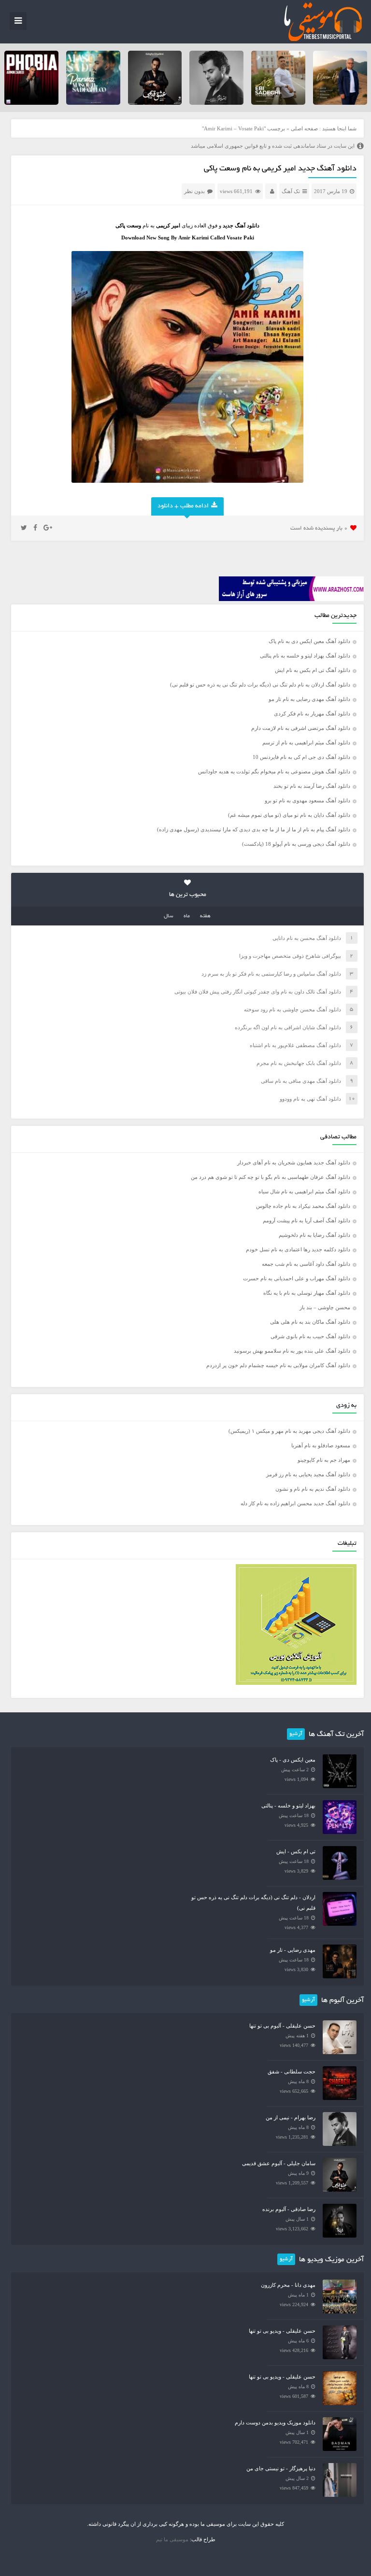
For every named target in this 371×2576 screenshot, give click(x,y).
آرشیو (296, 1734)
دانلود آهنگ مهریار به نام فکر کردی (312, 714)
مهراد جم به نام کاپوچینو (324, 1460)
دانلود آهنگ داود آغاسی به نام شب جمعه (306, 1264)
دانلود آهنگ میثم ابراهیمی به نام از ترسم (306, 742)
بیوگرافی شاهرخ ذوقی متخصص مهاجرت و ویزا (290, 956)
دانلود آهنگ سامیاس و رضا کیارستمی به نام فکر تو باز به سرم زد (271, 974)
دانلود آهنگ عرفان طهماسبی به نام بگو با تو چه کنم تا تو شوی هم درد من (271, 1177)
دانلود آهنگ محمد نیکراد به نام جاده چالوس (303, 1206)
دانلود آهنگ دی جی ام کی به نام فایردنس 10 (301, 757)
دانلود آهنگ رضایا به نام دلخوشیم (314, 1235)
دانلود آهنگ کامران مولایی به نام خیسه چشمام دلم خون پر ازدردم (278, 1365)
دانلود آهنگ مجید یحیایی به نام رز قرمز (308, 1474)
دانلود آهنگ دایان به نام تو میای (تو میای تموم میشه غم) (289, 815)
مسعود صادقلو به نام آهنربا (321, 1445)
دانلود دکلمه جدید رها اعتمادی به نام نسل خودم (298, 1249)
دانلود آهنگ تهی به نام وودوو (310, 1099)
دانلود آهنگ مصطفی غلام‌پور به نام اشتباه (295, 1045)
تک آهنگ (291, 191)
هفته (205, 916)
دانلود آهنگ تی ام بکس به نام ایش (313, 670)
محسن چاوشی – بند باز (325, 1307)
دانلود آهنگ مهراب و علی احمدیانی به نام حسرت (297, 1278)
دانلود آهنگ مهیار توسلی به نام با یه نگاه (307, 1293)
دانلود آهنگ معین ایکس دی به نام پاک (309, 641)
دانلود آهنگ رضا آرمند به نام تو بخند (312, 786)
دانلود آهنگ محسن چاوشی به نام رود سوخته (293, 1009)
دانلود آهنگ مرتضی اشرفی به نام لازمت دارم (301, 728)
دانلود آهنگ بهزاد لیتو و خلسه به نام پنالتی (305, 656)
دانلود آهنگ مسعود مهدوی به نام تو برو (307, 800)
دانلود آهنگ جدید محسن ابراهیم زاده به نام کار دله (295, 1503)
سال (169, 916)
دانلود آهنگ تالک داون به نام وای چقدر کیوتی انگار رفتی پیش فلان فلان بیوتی (258, 992)
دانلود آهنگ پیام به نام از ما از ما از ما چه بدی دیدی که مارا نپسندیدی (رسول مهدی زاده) (254, 829)
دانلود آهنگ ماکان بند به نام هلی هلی (310, 1322)
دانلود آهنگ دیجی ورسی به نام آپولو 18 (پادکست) (296, 844)
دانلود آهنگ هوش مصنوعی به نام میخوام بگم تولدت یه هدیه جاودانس (274, 771)
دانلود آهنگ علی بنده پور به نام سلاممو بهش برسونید (292, 1351)
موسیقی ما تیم (172, 2539)
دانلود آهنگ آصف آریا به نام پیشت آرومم (307, 1220)
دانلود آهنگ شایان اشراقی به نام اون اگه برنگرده (288, 1027)
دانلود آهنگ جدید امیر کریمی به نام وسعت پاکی (280, 169)
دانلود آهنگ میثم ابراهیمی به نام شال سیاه (304, 1191)
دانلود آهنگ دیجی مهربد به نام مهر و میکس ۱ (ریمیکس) (289, 1431)
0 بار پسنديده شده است (319, 528)
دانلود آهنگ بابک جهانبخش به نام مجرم (299, 1063)
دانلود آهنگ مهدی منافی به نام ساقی (301, 1081)
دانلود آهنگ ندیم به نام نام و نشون (313, 1489)
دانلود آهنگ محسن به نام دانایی (307, 938)
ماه (187, 916)
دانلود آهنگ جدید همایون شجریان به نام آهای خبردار (294, 1162)
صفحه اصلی (304, 128)
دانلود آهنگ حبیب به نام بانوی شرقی (310, 1336)
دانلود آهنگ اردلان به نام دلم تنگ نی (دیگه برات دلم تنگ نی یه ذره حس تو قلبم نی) (260, 685)
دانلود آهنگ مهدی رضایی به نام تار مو (309, 699)
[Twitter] (24, 528)
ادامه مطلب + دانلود (183, 506)
